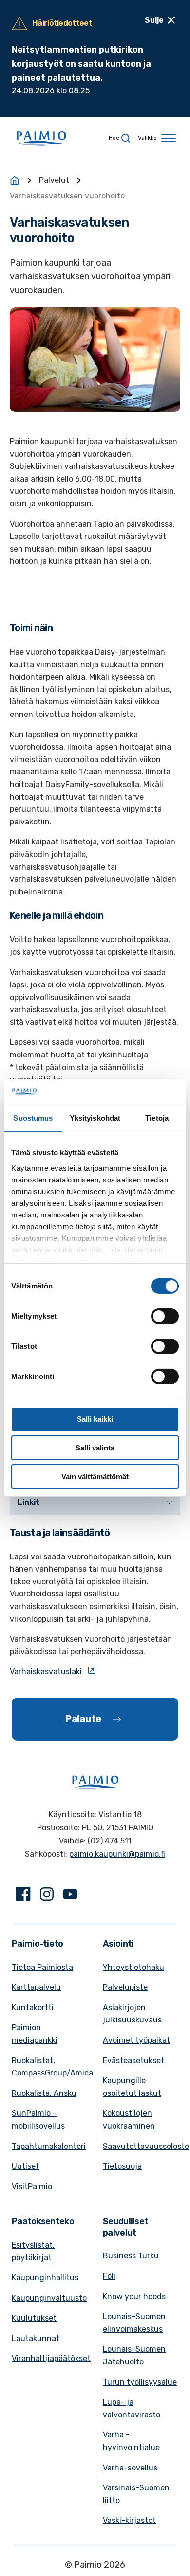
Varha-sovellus (130, 2468)
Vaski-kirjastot (129, 2520)
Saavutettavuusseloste (146, 2146)
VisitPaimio (32, 2187)
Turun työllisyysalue (140, 2382)
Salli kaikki (95, 1419)
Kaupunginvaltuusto (49, 2298)
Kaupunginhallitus (45, 2278)
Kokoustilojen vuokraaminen (129, 2120)
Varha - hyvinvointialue (131, 2441)
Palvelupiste (125, 1987)
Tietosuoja (122, 2166)
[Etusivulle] (15, 180)
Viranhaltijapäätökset (51, 2358)
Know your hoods (134, 2297)
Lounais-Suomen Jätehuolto (134, 2355)
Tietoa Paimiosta (42, 1967)
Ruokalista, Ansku (44, 2093)
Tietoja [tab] (157, 1118)
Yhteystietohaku (133, 1967)
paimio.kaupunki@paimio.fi (117, 1854)
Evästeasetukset (133, 2061)
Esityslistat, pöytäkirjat (33, 2251)
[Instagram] (47, 1896)
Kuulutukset (34, 2318)
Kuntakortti (33, 2008)
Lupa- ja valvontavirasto (132, 2408)
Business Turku (131, 2256)
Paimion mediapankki (35, 2034)
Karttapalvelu (36, 1987)
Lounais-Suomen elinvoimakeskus (134, 2323)
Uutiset (25, 2166)
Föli (109, 2276)
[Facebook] (23, 1896)
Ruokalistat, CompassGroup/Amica (52, 2067)
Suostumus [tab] (33, 1118)
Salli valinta (95, 1448)
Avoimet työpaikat (136, 2040)
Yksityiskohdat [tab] (95, 1118)
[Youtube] (70, 1896)
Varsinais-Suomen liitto (136, 2494)
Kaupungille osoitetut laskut (132, 2087)
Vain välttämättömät (95, 1476)
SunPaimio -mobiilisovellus (38, 2120)
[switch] (165, 1316)
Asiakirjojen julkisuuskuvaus (132, 2014)
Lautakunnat (36, 2338)
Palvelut (54, 180)
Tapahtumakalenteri (49, 2146)
